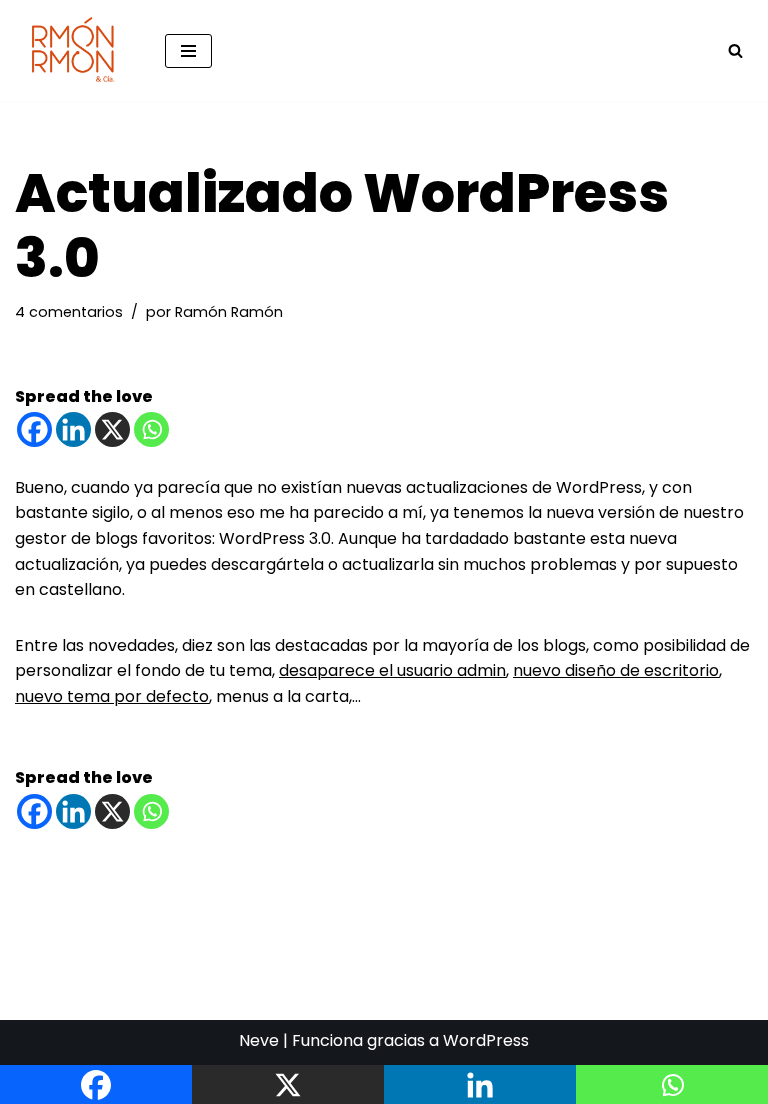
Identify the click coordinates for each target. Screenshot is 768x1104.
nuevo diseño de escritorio (616, 670)
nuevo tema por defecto (112, 696)
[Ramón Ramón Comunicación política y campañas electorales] (75, 50)
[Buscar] (735, 50)
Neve (259, 1040)
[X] (112, 429)
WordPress (486, 1040)
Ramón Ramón (229, 312)
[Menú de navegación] (188, 51)
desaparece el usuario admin (392, 670)
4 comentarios (69, 312)
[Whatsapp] (151, 429)
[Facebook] (34, 429)
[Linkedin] (73, 429)
